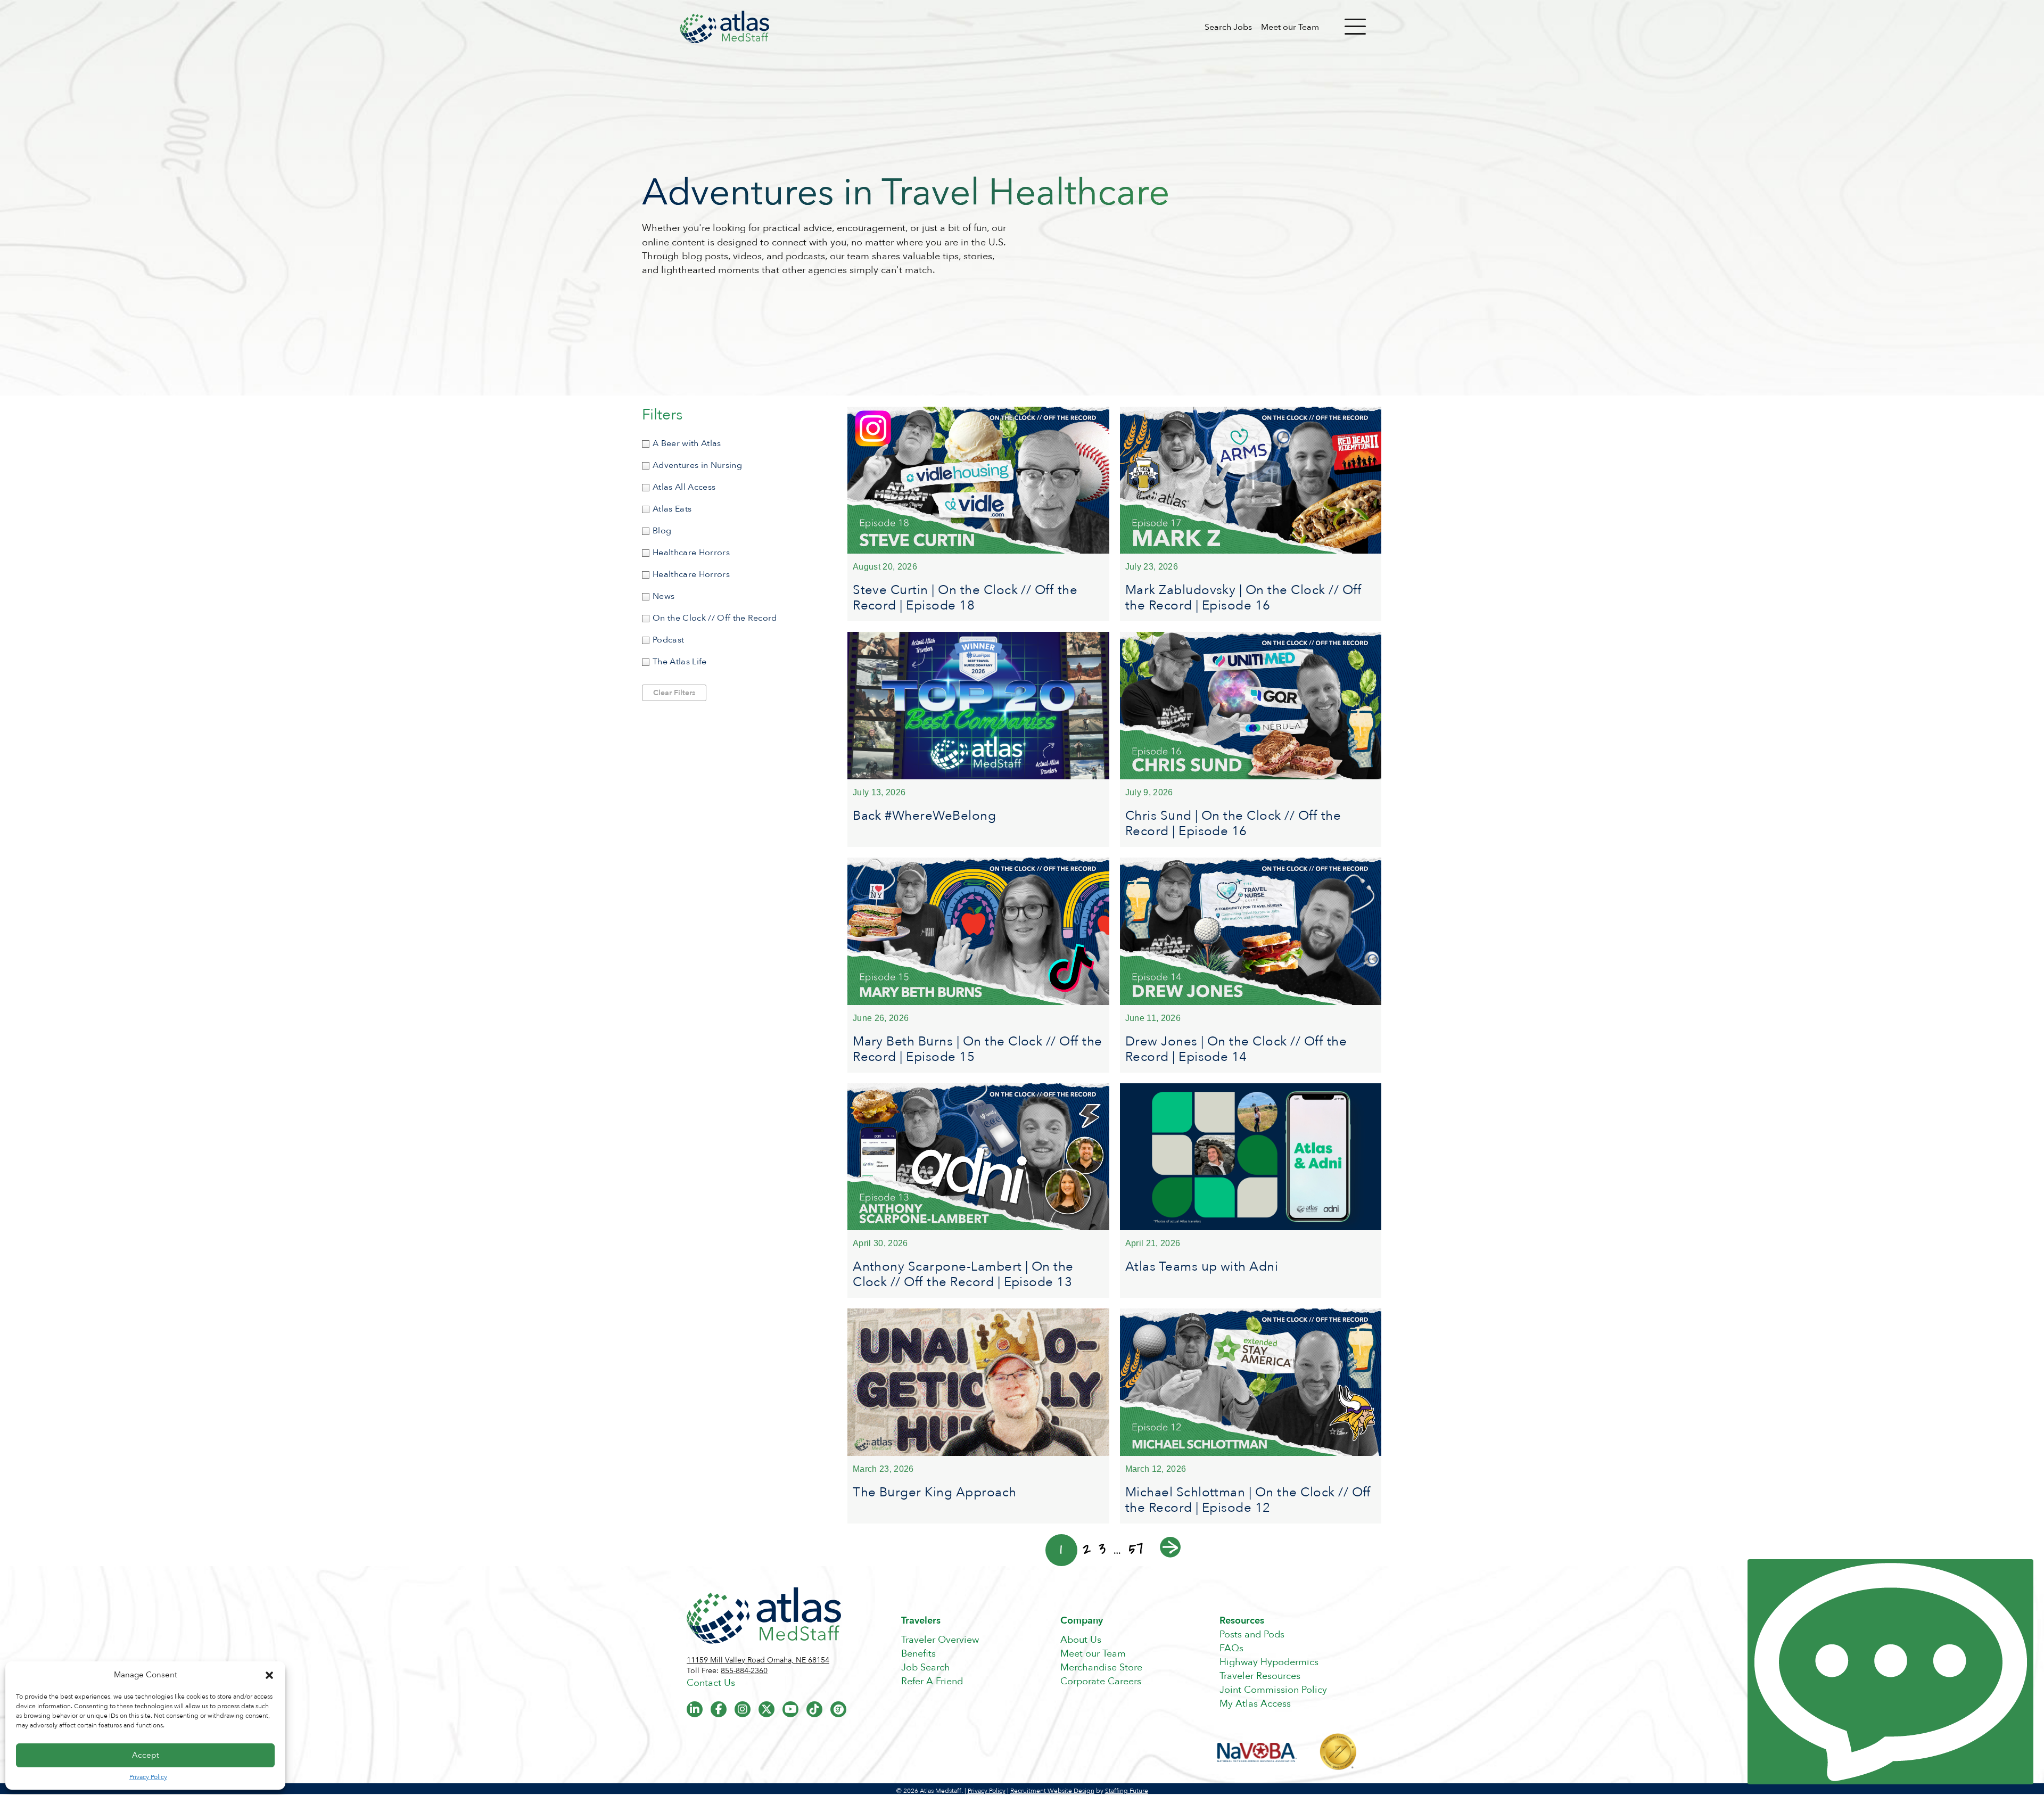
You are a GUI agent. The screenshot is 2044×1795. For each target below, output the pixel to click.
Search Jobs (1228, 27)
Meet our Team (1290, 27)
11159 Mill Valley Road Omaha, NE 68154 (758, 1660)
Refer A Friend (932, 1681)
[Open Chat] (1890, 1672)
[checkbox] (734, 444)
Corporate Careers (1101, 1681)
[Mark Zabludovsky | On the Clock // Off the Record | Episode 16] (1251, 514)
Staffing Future (1127, 1791)
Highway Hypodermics (1269, 1662)
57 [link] (1136, 1549)
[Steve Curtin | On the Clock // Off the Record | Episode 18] (978, 514)
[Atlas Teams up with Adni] (1251, 1191)
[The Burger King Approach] (978, 1416)
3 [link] (1102, 1549)
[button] (269, 1675)
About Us (1081, 1640)
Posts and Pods (1252, 1635)
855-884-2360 (744, 1671)
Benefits (918, 1654)
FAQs (1231, 1648)
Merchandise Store (1101, 1668)
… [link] (1117, 1549)
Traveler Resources (1260, 1676)
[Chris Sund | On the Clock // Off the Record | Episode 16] (1251, 739)
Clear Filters (674, 693)
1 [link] (1061, 1550)
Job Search (926, 1668)
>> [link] (1170, 1547)
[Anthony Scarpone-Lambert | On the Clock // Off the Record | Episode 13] (978, 1191)
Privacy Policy (148, 1777)
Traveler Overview (940, 1640)
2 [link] (1087, 1549)
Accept (146, 1755)
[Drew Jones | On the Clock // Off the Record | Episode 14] (1251, 965)
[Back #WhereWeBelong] (978, 739)
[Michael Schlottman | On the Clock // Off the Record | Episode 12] (1251, 1416)
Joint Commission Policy (1273, 1690)
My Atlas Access (1255, 1704)
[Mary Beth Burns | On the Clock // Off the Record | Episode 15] (978, 965)
